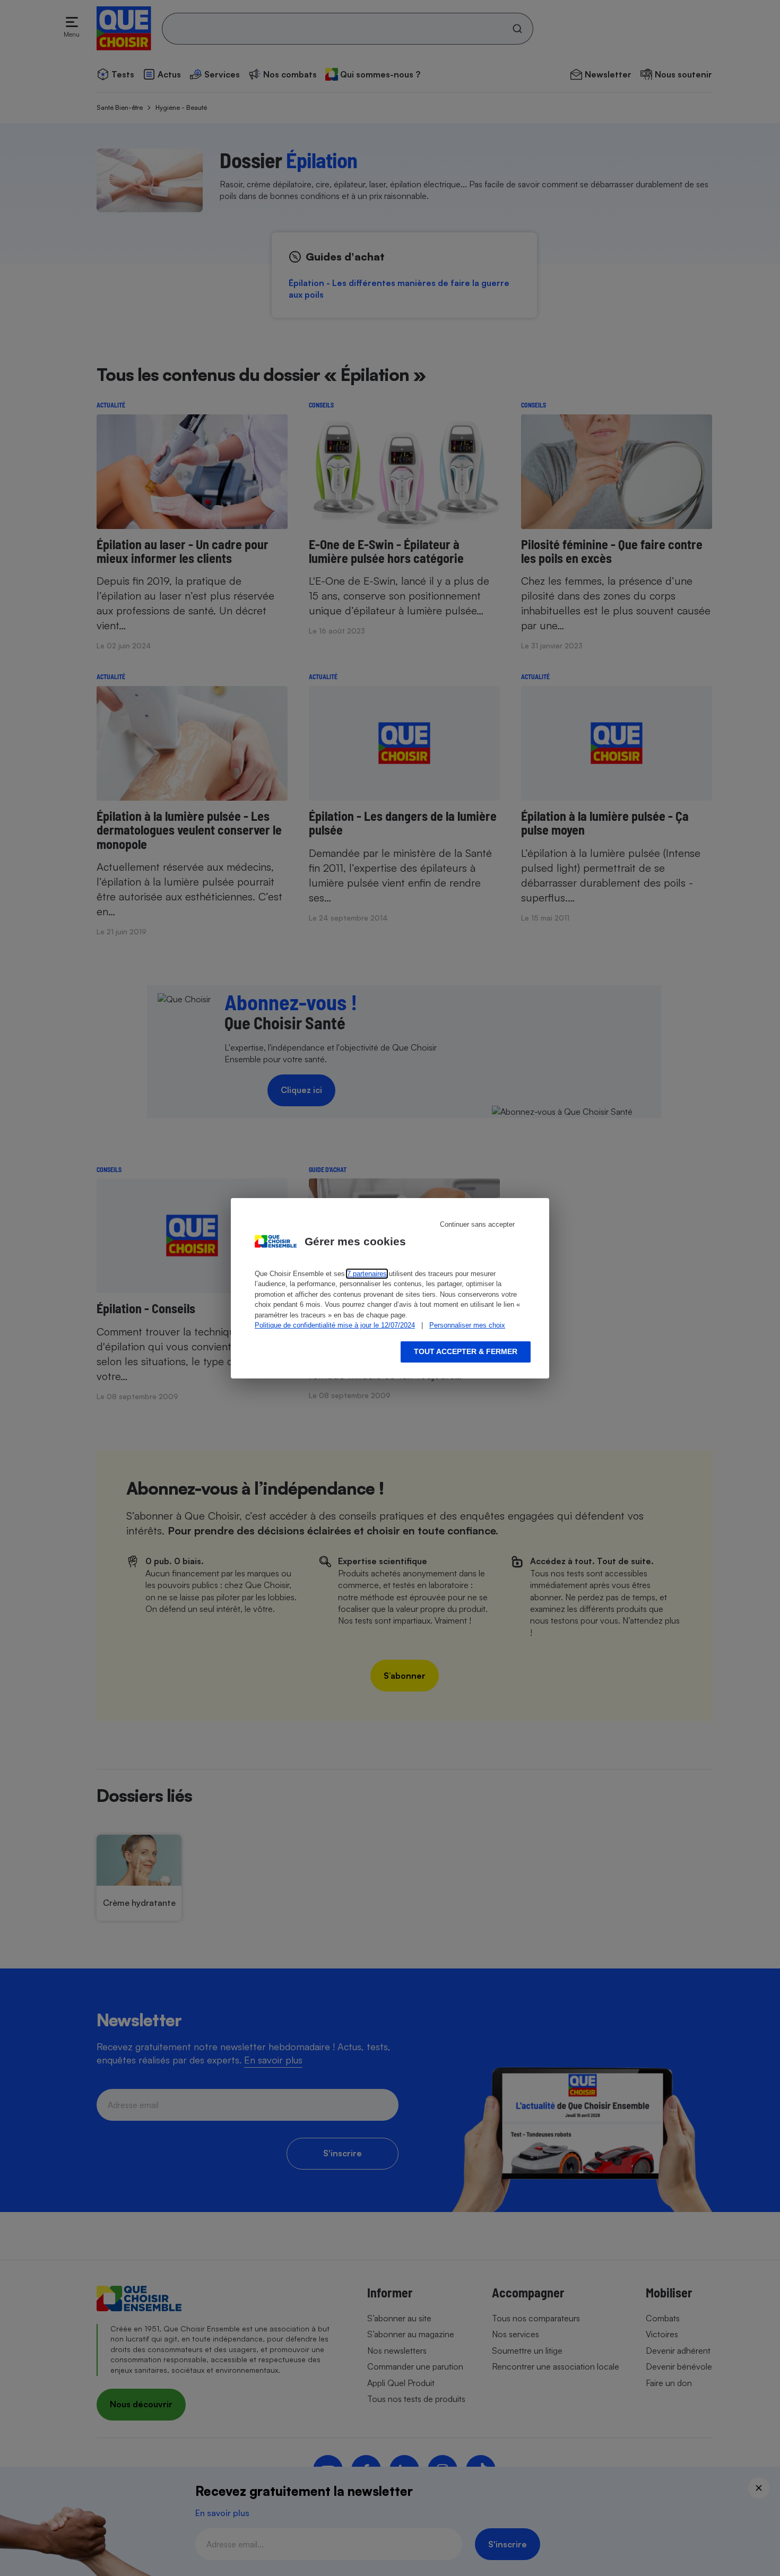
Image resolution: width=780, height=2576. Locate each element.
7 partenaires (367, 1274)
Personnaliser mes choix (467, 1325)
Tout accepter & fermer (466, 1351)
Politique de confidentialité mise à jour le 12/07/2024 (335, 1325)
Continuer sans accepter (477, 1224)
